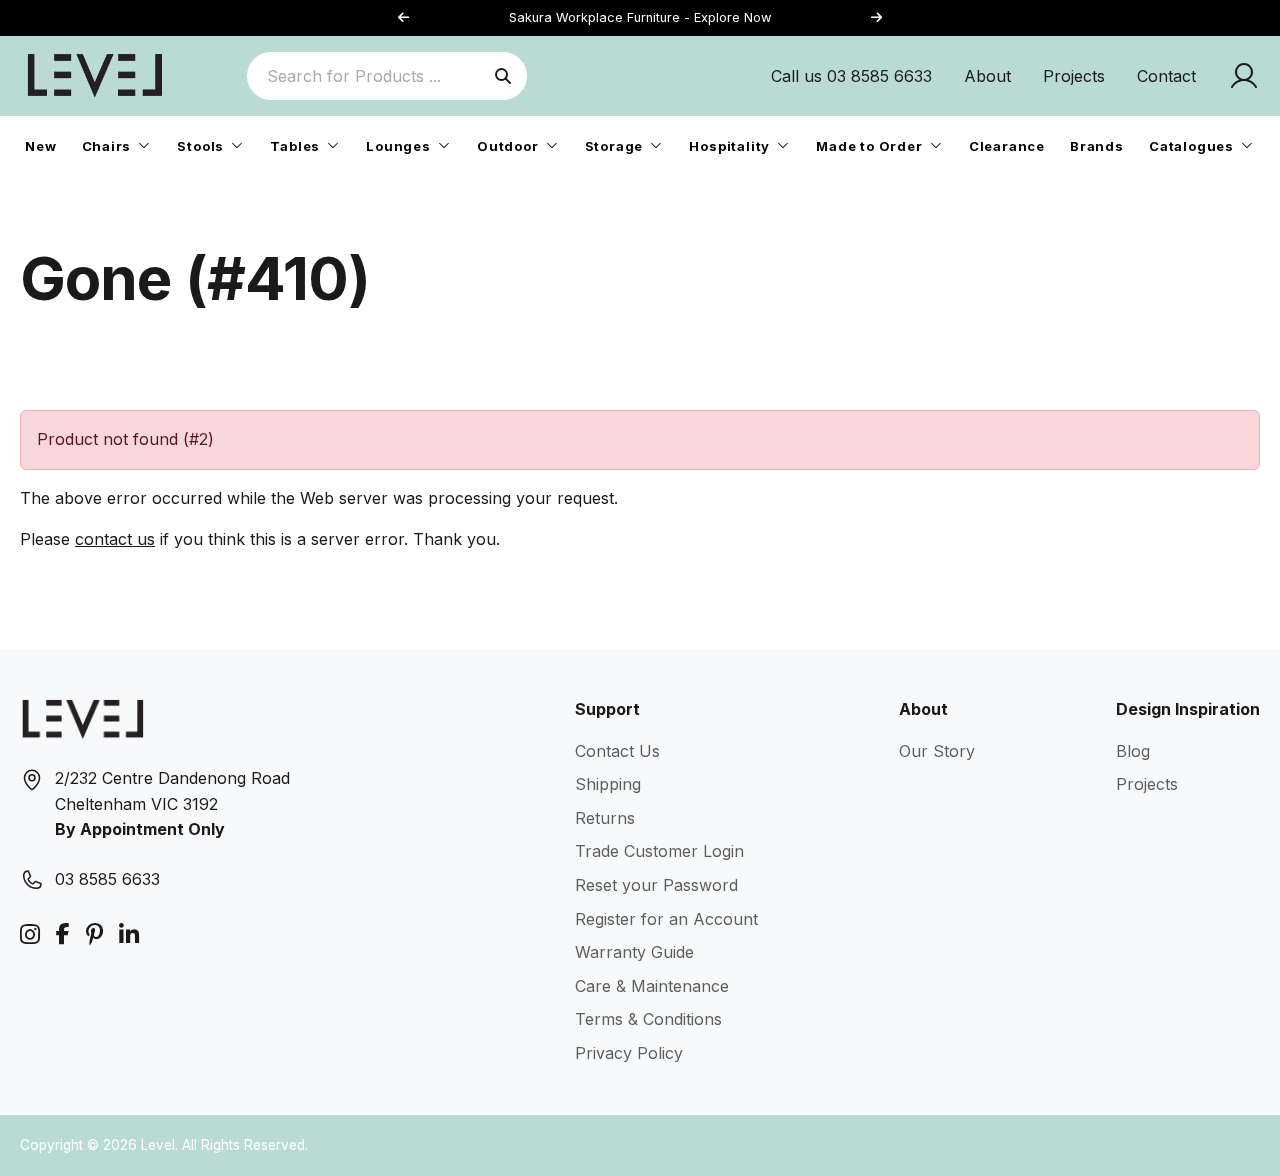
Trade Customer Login (659, 851)
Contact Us (617, 751)
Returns (605, 818)
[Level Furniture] (95, 75)
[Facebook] (63, 934)
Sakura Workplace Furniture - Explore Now (640, 17)
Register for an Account (666, 919)
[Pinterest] (94, 934)
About (987, 76)
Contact (1166, 76)
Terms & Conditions (648, 1019)
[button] (876, 18)
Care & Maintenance (652, 986)
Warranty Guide (634, 952)
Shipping (608, 784)
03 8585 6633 (107, 879)
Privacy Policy (629, 1053)
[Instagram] (30, 934)
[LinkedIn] (129, 934)
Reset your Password (656, 885)
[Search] (503, 76)
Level (158, 1145)
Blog (1133, 751)
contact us (115, 539)
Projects (1074, 76)
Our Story (937, 751)
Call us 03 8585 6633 (851, 76)
